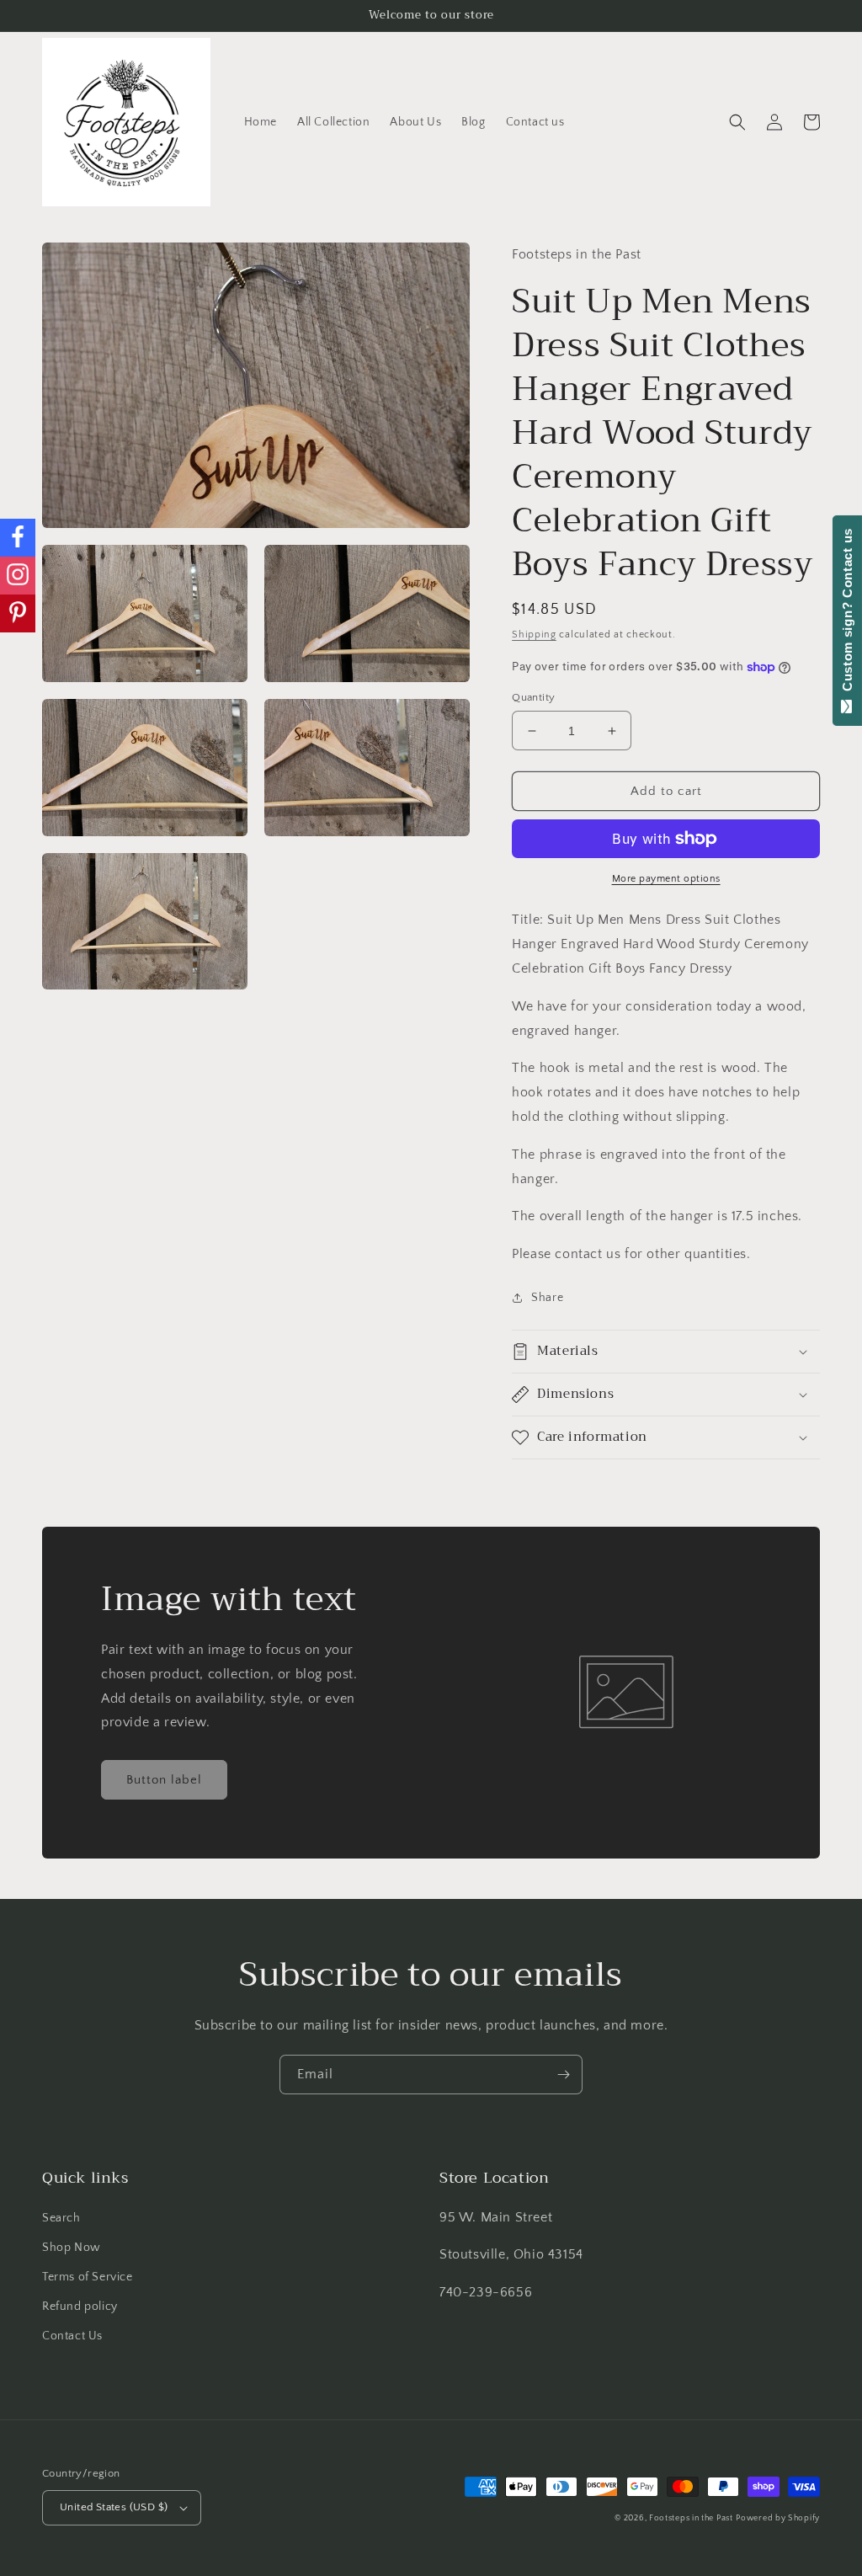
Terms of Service (88, 2277)
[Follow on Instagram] (18, 576)
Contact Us (72, 2336)
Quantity (533, 697)
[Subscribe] (563, 2075)
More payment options (666, 879)
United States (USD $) (114, 2507)
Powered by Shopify (778, 2518)
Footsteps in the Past (691, 2518)
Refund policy (80, 2307)
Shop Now (72, 2248)
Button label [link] (164, 1780)
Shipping (534, 635)
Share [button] (547, 1298)
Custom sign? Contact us (847, 614)
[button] (737, 122)
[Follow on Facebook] (18, 538)
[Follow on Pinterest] (18, 613)
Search (61, 2218)
